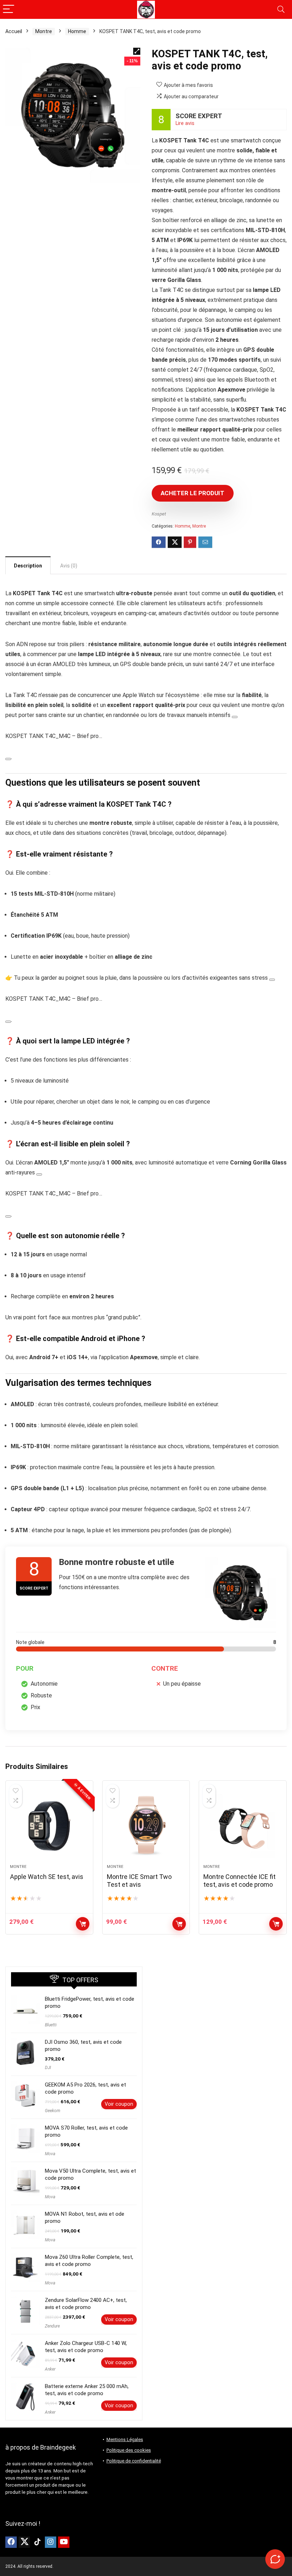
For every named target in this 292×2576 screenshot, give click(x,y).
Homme (77, 31)
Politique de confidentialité (134, 2461)
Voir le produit (83, 1924)
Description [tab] (28, 566)
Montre (44, 31)
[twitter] (24, 2542)
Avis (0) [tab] (69, 566)
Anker (50, 2369)
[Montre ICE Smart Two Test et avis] (146, 1826)
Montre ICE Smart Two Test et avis (139, 1881)
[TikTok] (37, 2542)
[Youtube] (64, 2542)
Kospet (159, 514)
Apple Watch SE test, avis (47, 1877)
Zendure (52, 2326)
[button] (137, 51)
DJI (48, 2068)
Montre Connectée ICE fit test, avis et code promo (239, 1881)
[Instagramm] (51, 2542)
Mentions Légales (125, 2439)
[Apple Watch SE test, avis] (49, 1826)
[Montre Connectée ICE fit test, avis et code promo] (243, 1826)
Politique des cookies (129, 2450)
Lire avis (185, 123)
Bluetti (51, 2025)
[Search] (281, 9)
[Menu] (9, 9)
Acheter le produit (192, 493)
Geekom (53, 2111)
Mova (50, 2154)
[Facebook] (11, 2542)
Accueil (14, 31)
